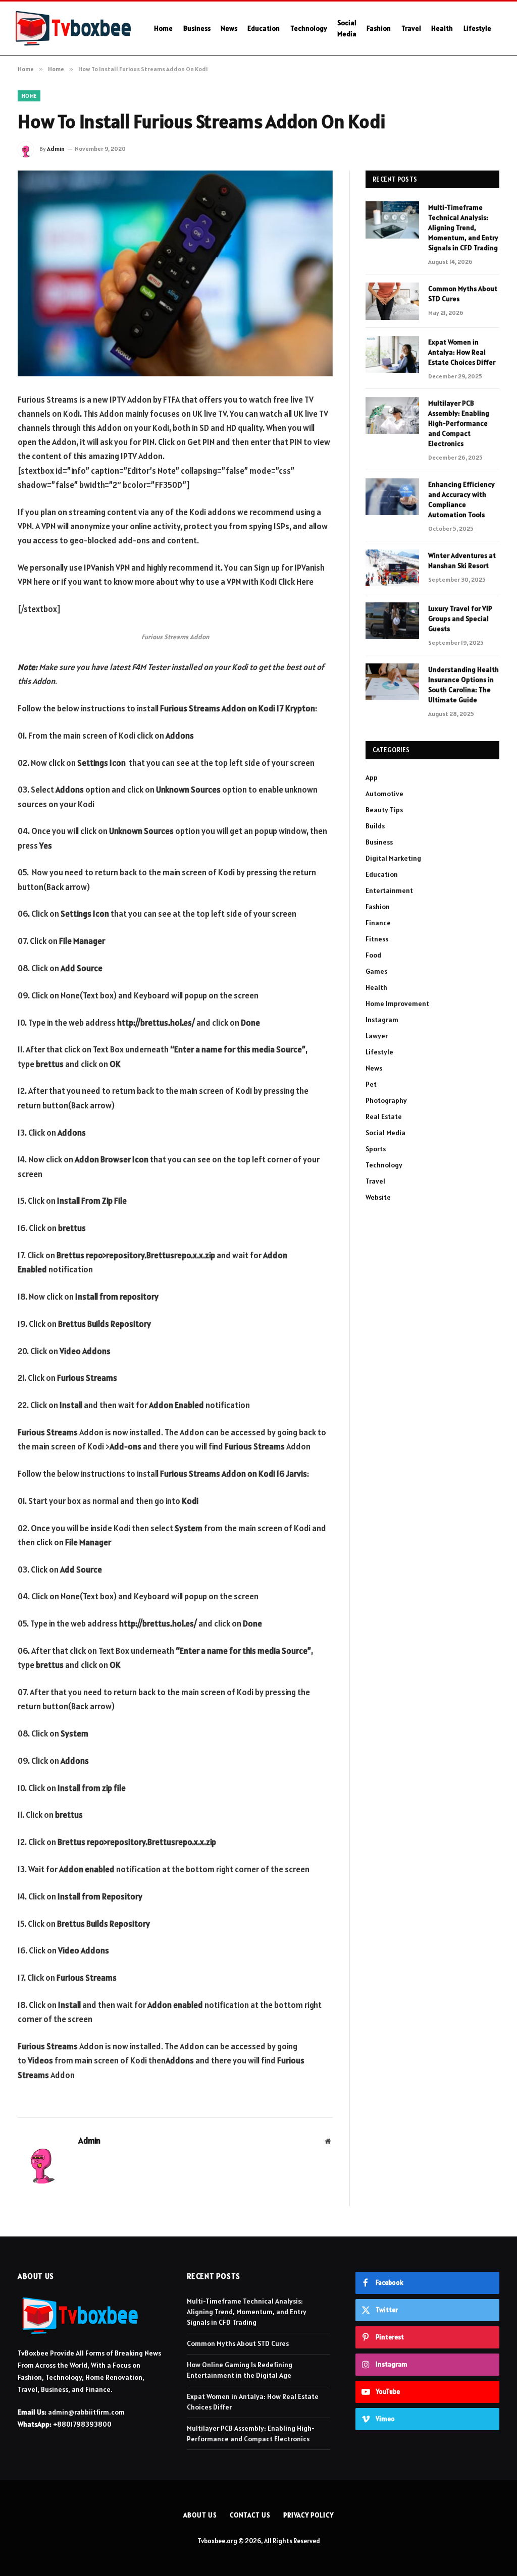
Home (163, 28)
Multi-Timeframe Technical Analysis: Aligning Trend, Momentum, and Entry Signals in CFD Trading (463, 228)
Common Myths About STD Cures (463, 294)
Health (442, 28)
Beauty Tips (384, 810)
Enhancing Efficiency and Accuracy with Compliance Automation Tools (461, 499)
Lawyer (377, 1036)
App (372, 777)
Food (373, 955)
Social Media (347, 28)
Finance (378, 923)
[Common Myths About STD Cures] (392, 301)
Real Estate (384, 1116)
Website (378, 1197)
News (229, 28)
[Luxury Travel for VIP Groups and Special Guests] (392, 621)
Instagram (382, 1020)
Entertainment (389, 890)
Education (264, 28)
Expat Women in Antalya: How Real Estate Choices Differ (462, 352)
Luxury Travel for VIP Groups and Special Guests (460, 619)
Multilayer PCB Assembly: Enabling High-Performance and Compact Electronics (459, 423)
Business (197, 28)
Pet (371, 1084)
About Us (200, 2515)
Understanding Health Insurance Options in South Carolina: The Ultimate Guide (463, 685)
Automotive (384, 794)
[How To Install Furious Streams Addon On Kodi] (175, 273)
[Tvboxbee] (73, 28)
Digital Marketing (393, 858)
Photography (386, 1100)
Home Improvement (397, 1003)
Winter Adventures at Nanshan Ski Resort (462, 561)
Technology (309, 28)
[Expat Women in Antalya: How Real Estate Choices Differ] (392, 354)
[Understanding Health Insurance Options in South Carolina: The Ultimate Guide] (392, 682)
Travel (411, 28)
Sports (376, 1149)
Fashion (379, 28)
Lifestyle (477, 28)
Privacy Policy (308, 2515)
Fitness (377, 939)
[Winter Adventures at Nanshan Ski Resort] (392, 568)
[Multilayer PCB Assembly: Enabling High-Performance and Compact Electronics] (392, 415)
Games (376, 971)
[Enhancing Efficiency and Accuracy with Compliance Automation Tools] (392, 497)
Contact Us (250, 2515)
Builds (375, 826)
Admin (56, 149)
